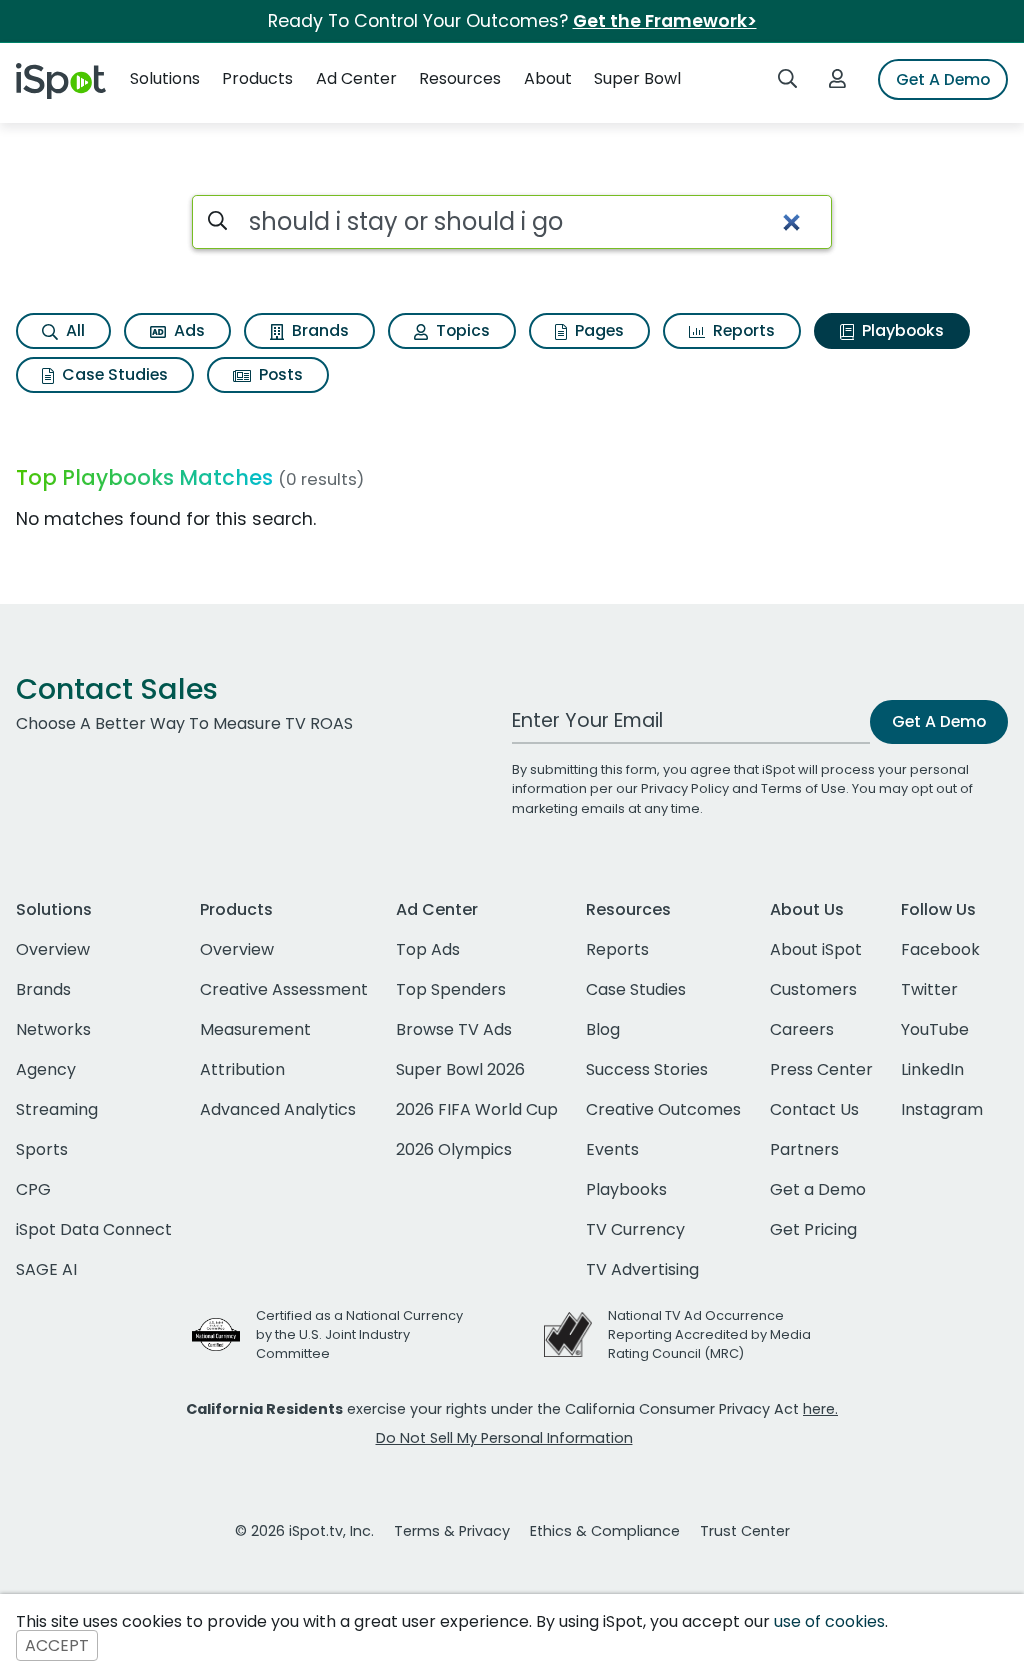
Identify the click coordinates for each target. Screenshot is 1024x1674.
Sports (42, 1149)
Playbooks (901, 330)
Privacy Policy (685, 788)
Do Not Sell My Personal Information (504, 1438)
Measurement (255, 1029)
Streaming (57, 1109)
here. (820, 1409)
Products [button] (257, 78)
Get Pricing (813, 1229)
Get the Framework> (665, 21)
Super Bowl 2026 (460, 1069)
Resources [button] (460, 78)
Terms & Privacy (452, 1531)
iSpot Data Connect (94, 1229)
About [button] (548, 78)
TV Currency (635, 1229)
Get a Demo (818, 1189)
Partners (804, 1149)
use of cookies (829, 1621)
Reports (742, 330)
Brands (318, 330)
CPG (33, 1189)
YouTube (935, 1029)
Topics (461, 330)
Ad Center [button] (356, 78)
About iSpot (816, 949)
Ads (187, 330)
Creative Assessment (284, 989)
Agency (46, 1069)
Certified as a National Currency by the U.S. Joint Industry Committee (359, 1334)
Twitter (929, 989)
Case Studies (113, 374)
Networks (53, 1029)
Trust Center (745, 1531)
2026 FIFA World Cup (477, 1109)
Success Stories (647, 1069)
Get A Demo (943, 79)
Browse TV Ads (454, 1029)
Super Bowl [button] (637, 78)
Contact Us (814, 1109)
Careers (802, 1029)
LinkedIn (932, 1069)
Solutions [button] (165, 78)
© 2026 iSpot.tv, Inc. (304, 1531)
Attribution (242, 1069)
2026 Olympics (454, 1149)
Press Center (821, 1069)
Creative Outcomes (663, 1109)
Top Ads (428, 949)
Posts (279, 374)
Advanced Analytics (278, 1109)
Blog (603, 1029)
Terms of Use (803, 788)
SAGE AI (46, 1269)
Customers (813, 989)
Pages (597, 330)
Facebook (940, 949)
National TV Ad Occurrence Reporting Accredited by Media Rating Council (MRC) (709, 1334)
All (73, 330)
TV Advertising (642, 1269)
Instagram (942, 1109)
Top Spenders (451, 989)
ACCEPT (57, 1645)
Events (612, 1149)
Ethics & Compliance (605, 1531)
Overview (53, 949)
